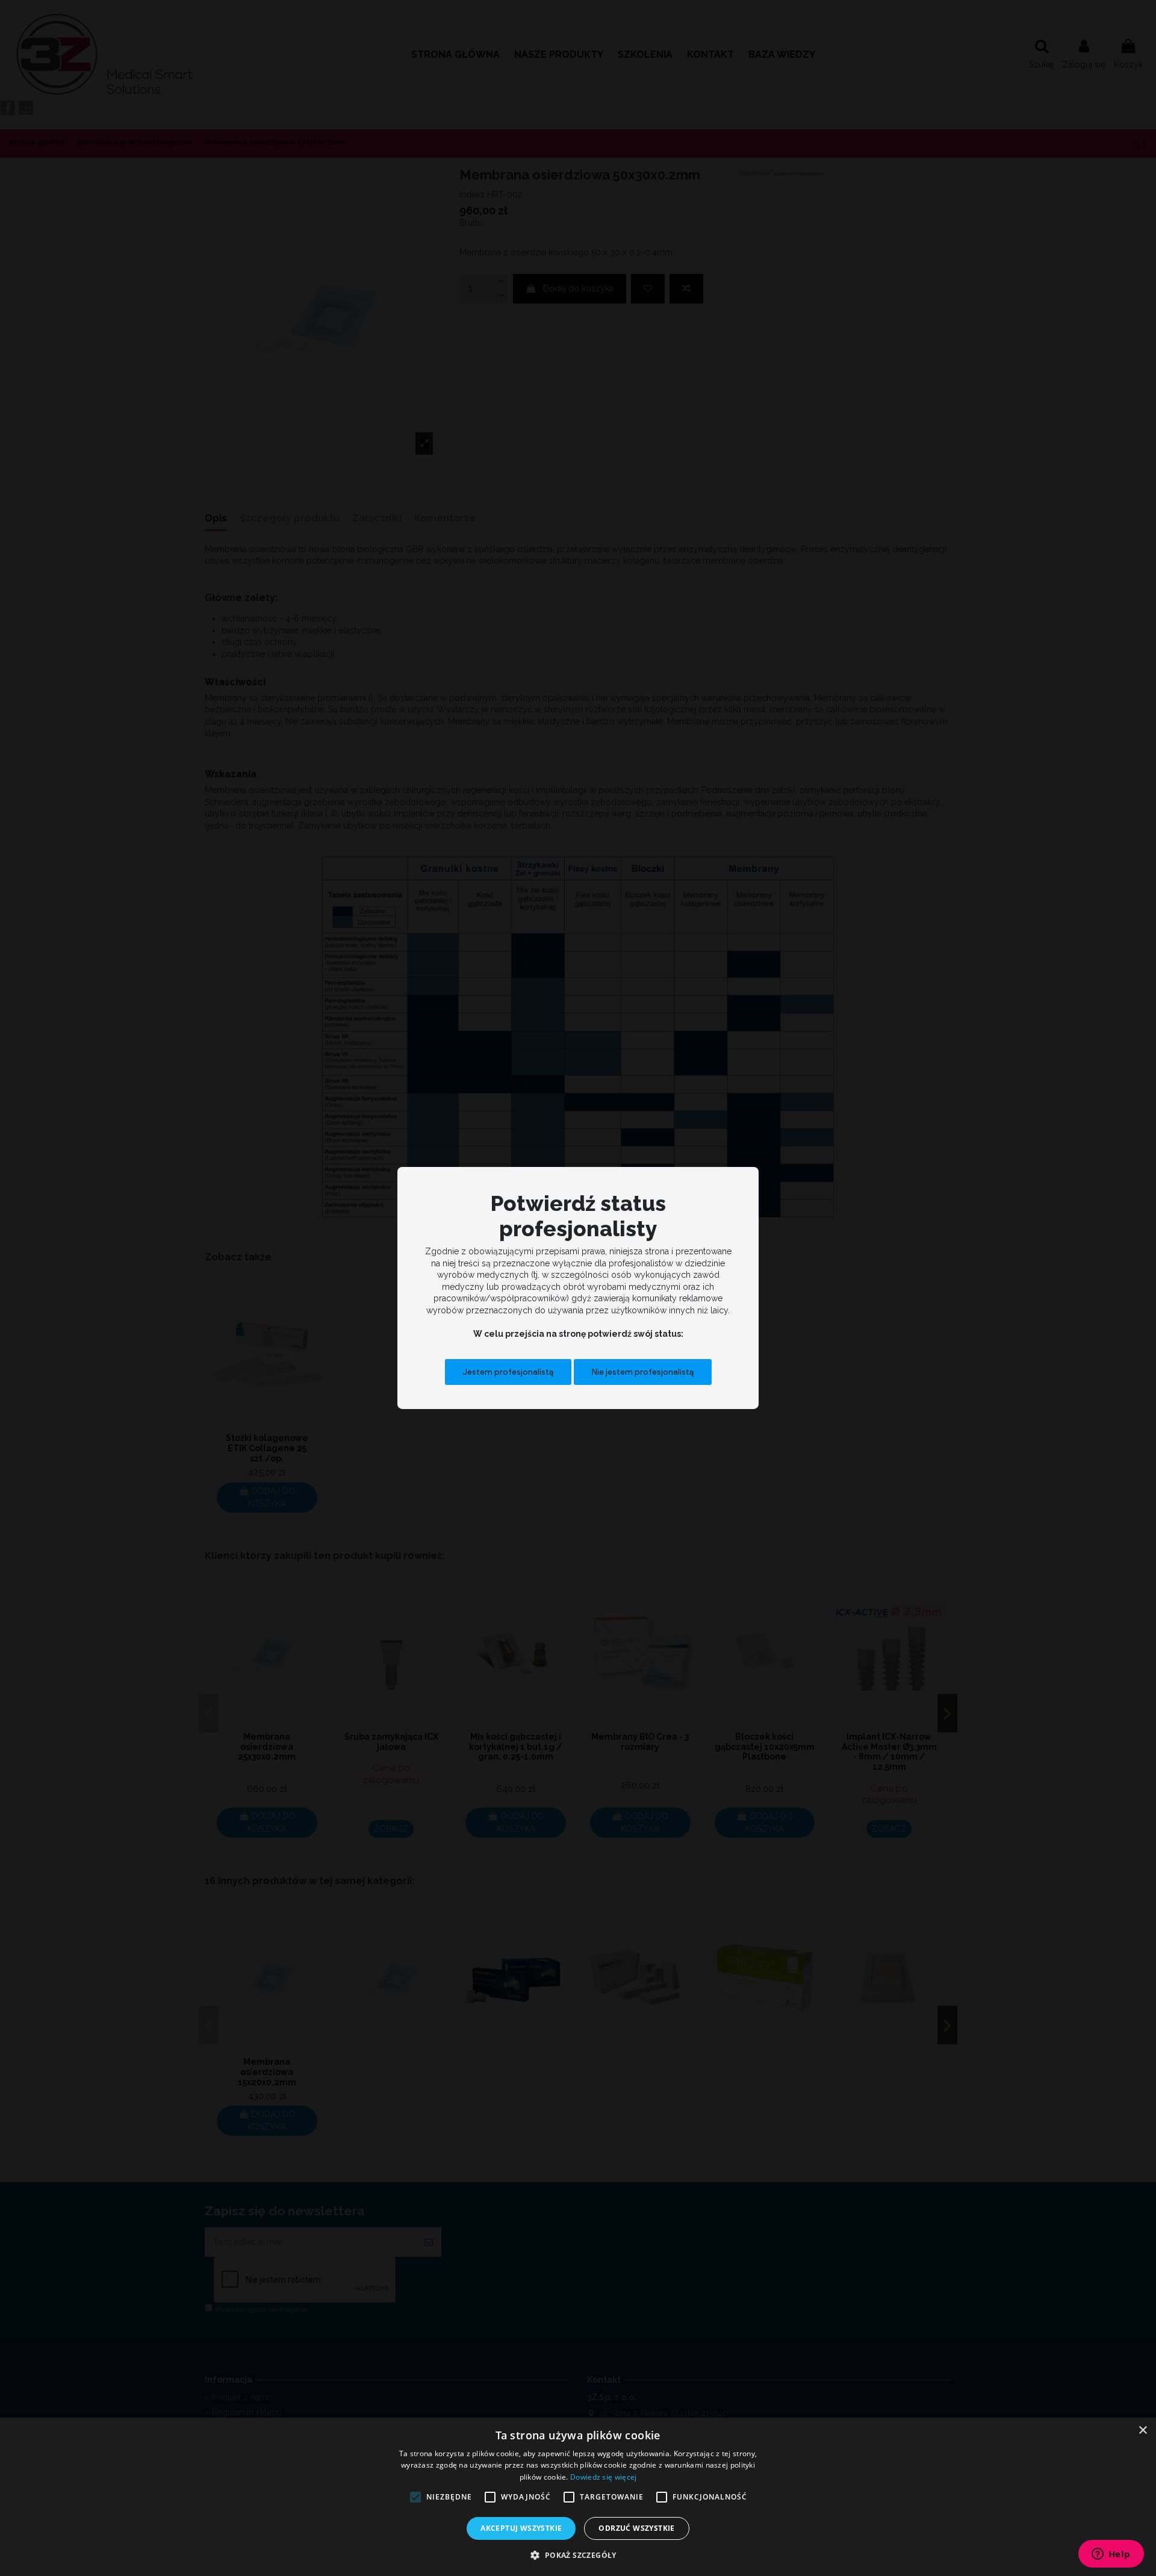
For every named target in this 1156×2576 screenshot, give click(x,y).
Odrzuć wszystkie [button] (636, 2528)
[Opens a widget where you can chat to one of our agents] (1111, 2555)
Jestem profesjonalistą (508, 1371)
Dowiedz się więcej (603, 2477)
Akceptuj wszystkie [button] (521, 2528)
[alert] (578, 2497)
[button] (578, 2555)
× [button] (1142, 2431)
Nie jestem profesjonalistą (643, 1371)
